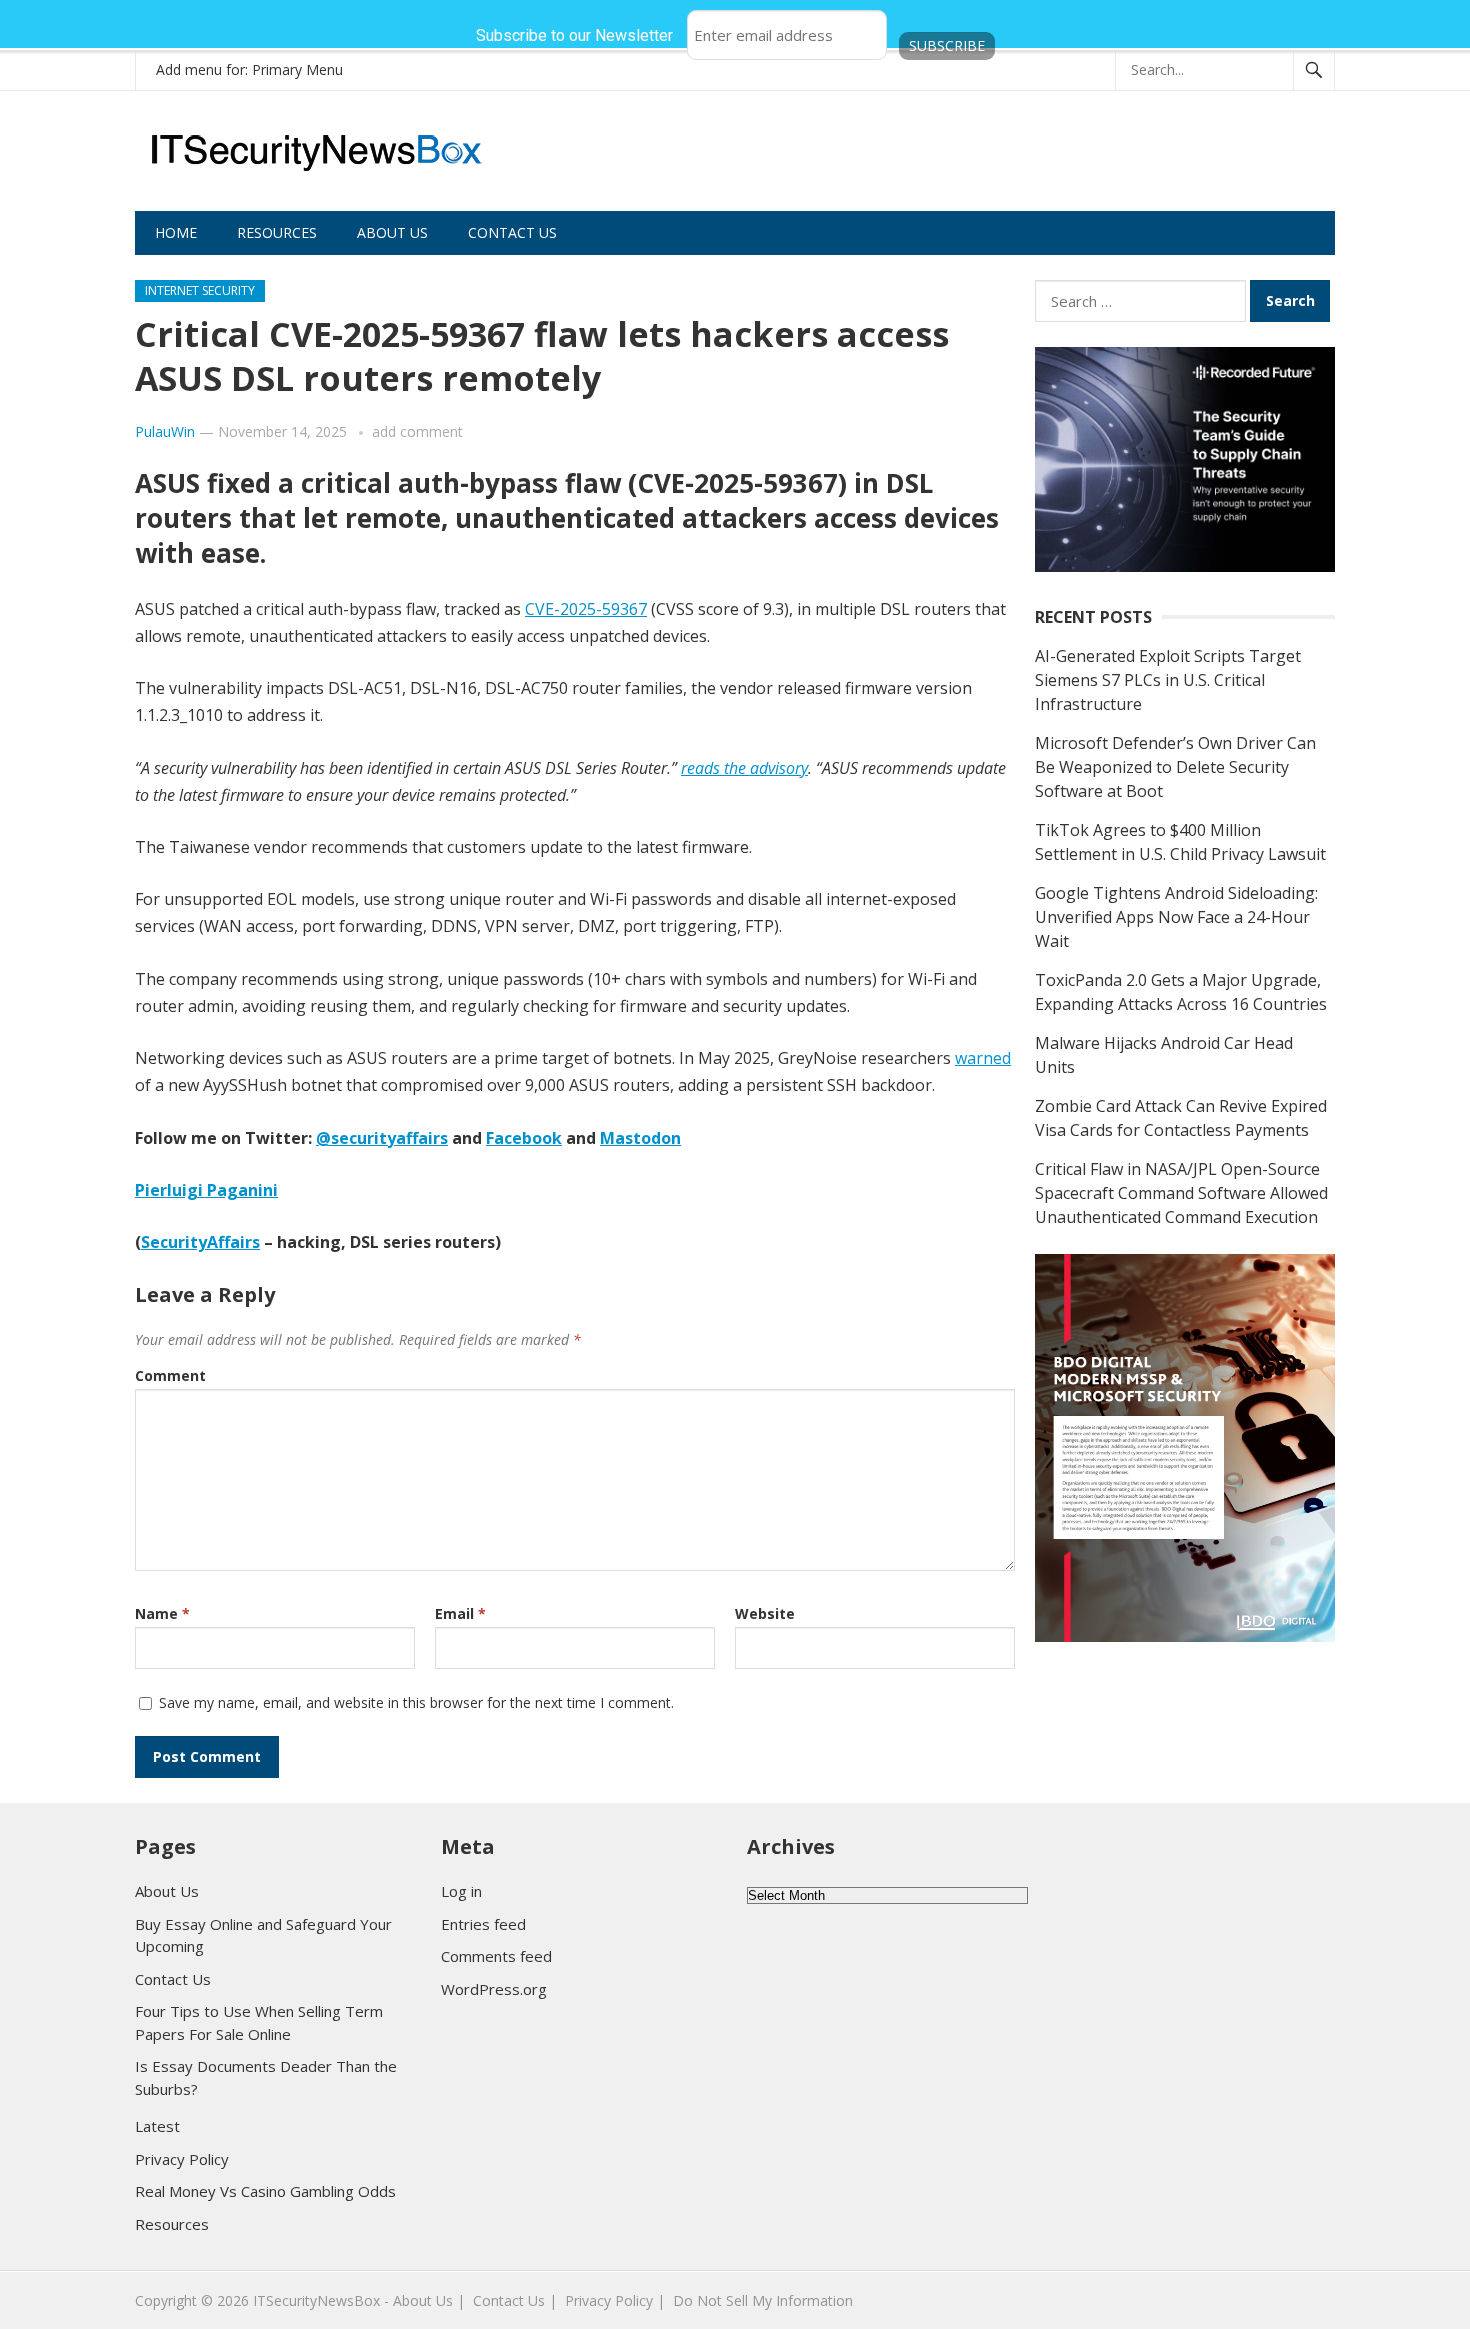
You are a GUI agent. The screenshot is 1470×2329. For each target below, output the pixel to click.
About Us (392, 232)
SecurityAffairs (200, 1242)
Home (176, 232)
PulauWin (165, 431)
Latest (157, 2126)
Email (460, 1613)
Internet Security (200, 290)
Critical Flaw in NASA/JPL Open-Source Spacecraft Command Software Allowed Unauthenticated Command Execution (1181, 1193)
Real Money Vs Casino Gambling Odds (265, 2191)
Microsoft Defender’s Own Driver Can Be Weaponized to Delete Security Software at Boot (1175, 767)
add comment (417, 431)
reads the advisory (744, 768)
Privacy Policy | (615, 2300)
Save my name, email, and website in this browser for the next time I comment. (416, 1702)
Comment (170, 1375)
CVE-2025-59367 (586, 609)
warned (983, 1058)
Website (765, 1613)
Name (162, 1613)
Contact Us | (515, 2300)
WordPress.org (494, 1989)
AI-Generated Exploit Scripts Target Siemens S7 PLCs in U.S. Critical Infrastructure (1168, 680)
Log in (461, 1891)
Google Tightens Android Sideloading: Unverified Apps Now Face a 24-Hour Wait (1176, 917)
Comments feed (496, 1956)
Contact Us (512, 232)
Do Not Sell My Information (763, 2300)
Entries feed (483, 1924)
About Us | (429, 2300)
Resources (277, 232)
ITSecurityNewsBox (316, 2300)
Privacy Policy (182, 2159)
